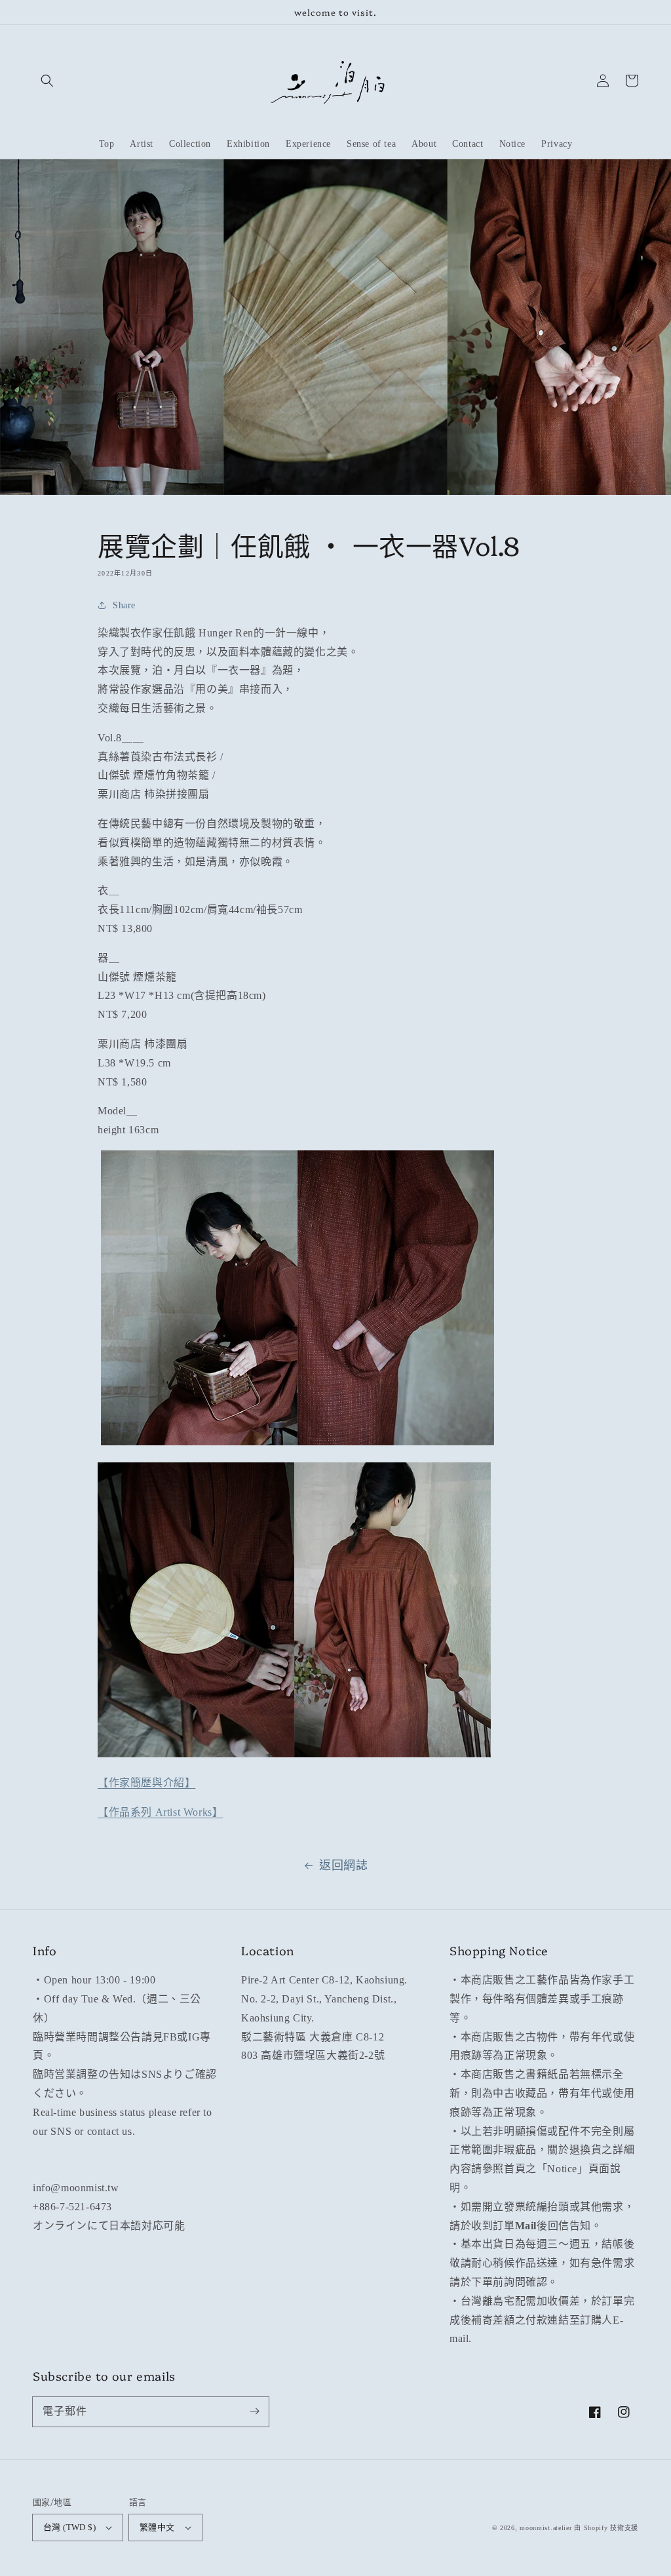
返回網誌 (343, 1865)
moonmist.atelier (546, 2528)
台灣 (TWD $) (69, 2527)
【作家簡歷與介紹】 (146, 1783)
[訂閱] (254, 2411)
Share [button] (124, 605)
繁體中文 (157, 2527)
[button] (47, 81)
